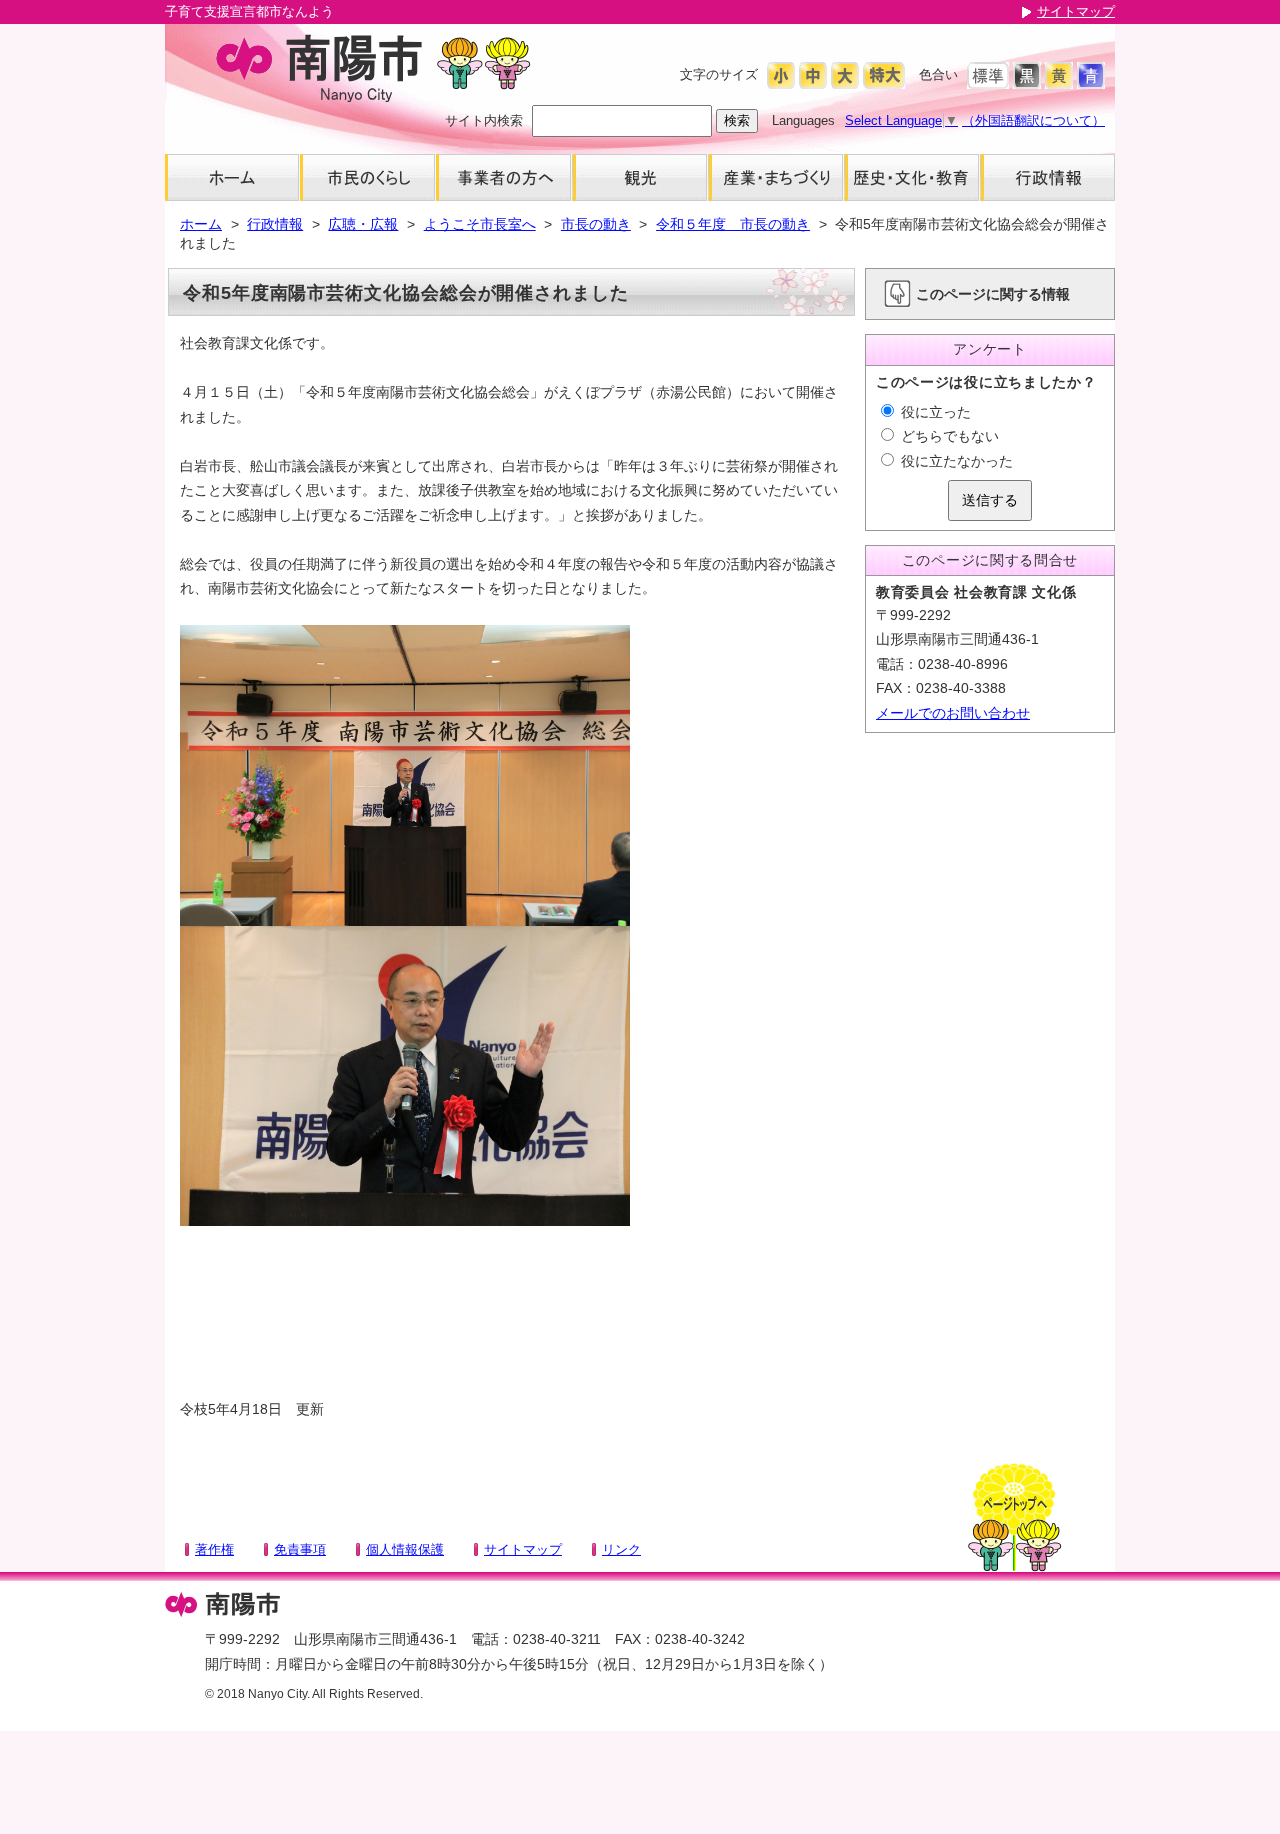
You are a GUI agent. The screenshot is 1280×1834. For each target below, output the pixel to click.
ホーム (201, 224)
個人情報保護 (405, 1549)
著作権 (214, 1549)
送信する (990, 500)
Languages (803, 120)
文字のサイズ (719, 74)
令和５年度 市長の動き (733, 224)
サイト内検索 (484, 120)
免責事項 (300, 1549)
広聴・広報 (363, 224)
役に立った (934, 412)
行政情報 (275, 224)
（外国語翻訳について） (1033, 120)
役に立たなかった (955, 461)
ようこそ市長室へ (480, 224)
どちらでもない (948, 436)
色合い (938, 74)
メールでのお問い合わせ (953, 713)
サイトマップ (1076, 11)
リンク (621, 1549)
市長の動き (596, 224)
